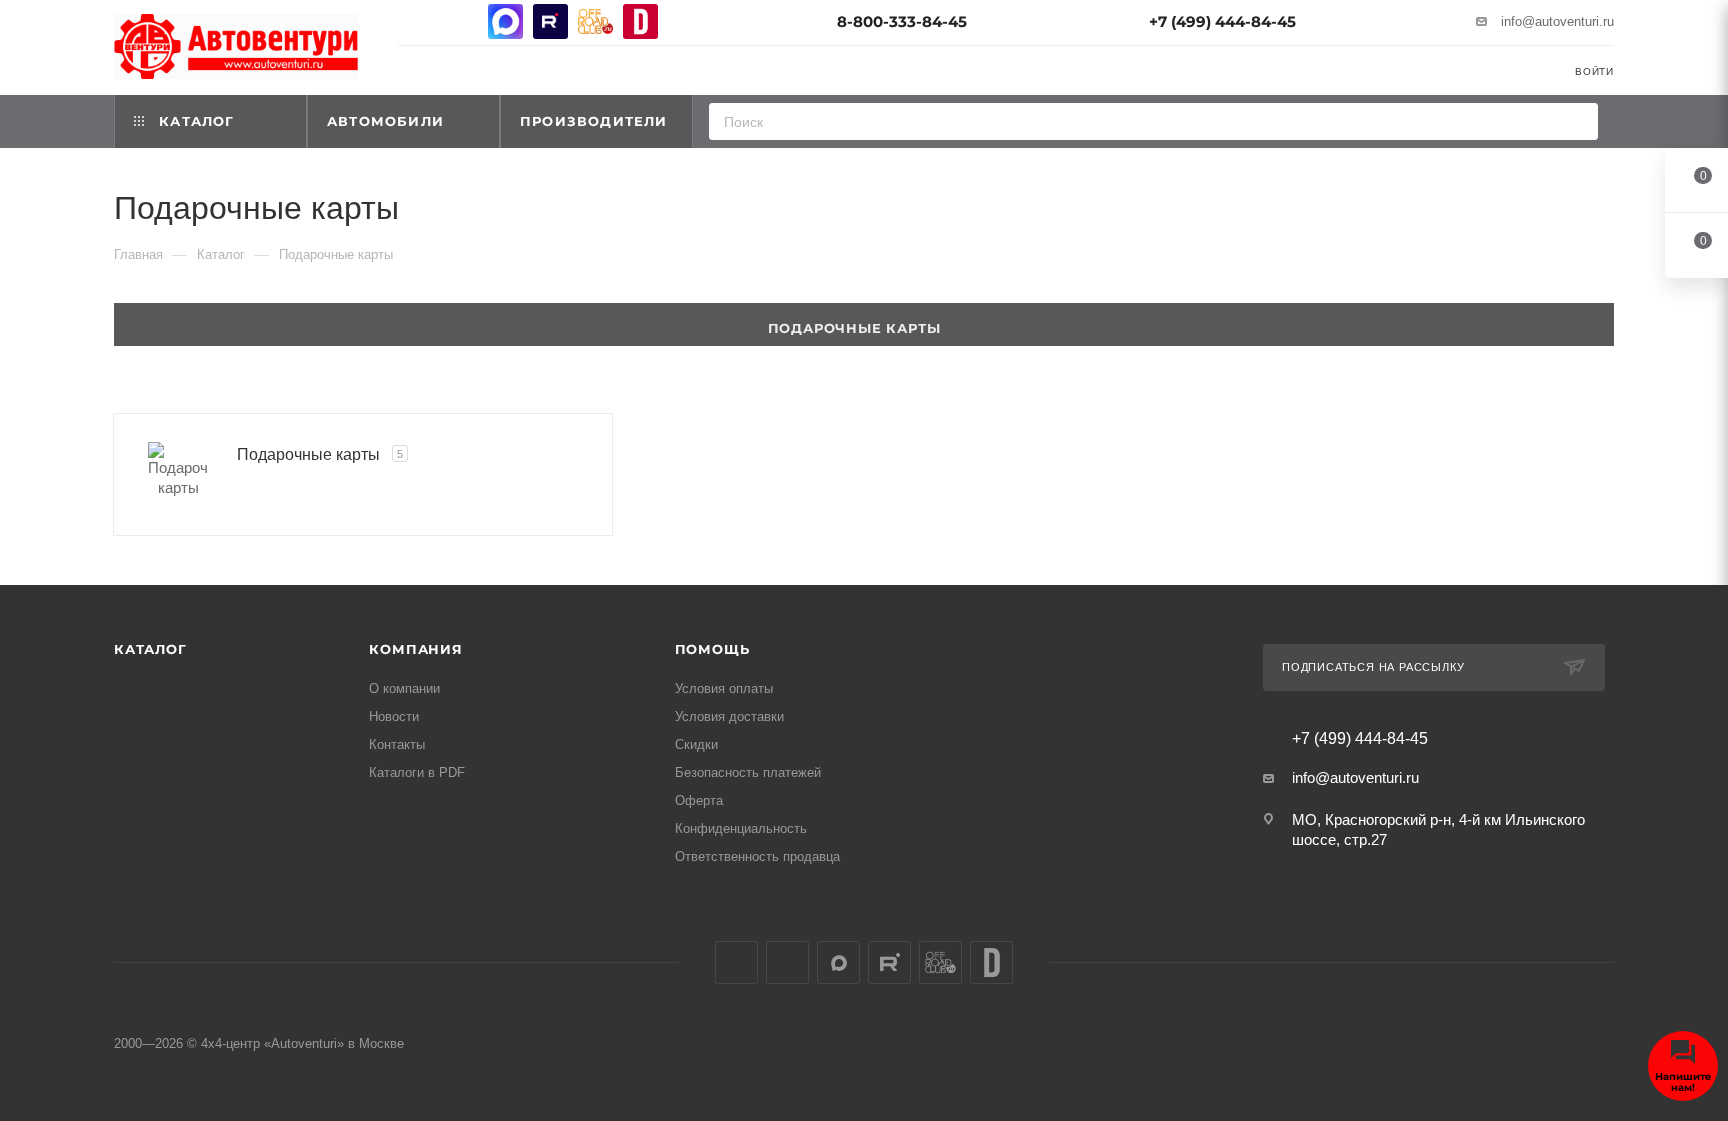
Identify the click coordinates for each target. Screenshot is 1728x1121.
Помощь (712, 649)
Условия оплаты (724, 688)
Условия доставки (729, 716)
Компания (415, 649)
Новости (394, 716)
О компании (404, 688)
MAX (505, 21)
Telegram (460, 21)
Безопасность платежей (748, 772)
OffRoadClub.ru (595, 21)
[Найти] (1576, 121)
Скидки (696, 744)
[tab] (864, 324)
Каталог (150, 649)
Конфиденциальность (741, 828)
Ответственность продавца (757, 856)
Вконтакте (415, 21)
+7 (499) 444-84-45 (1222, 21)
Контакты (397, 744)
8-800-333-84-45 (902, 21)
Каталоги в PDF (417, 772)
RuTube (550, 21)
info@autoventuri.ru (1557, 21)
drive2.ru (640, 21)
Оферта (699, 800)
